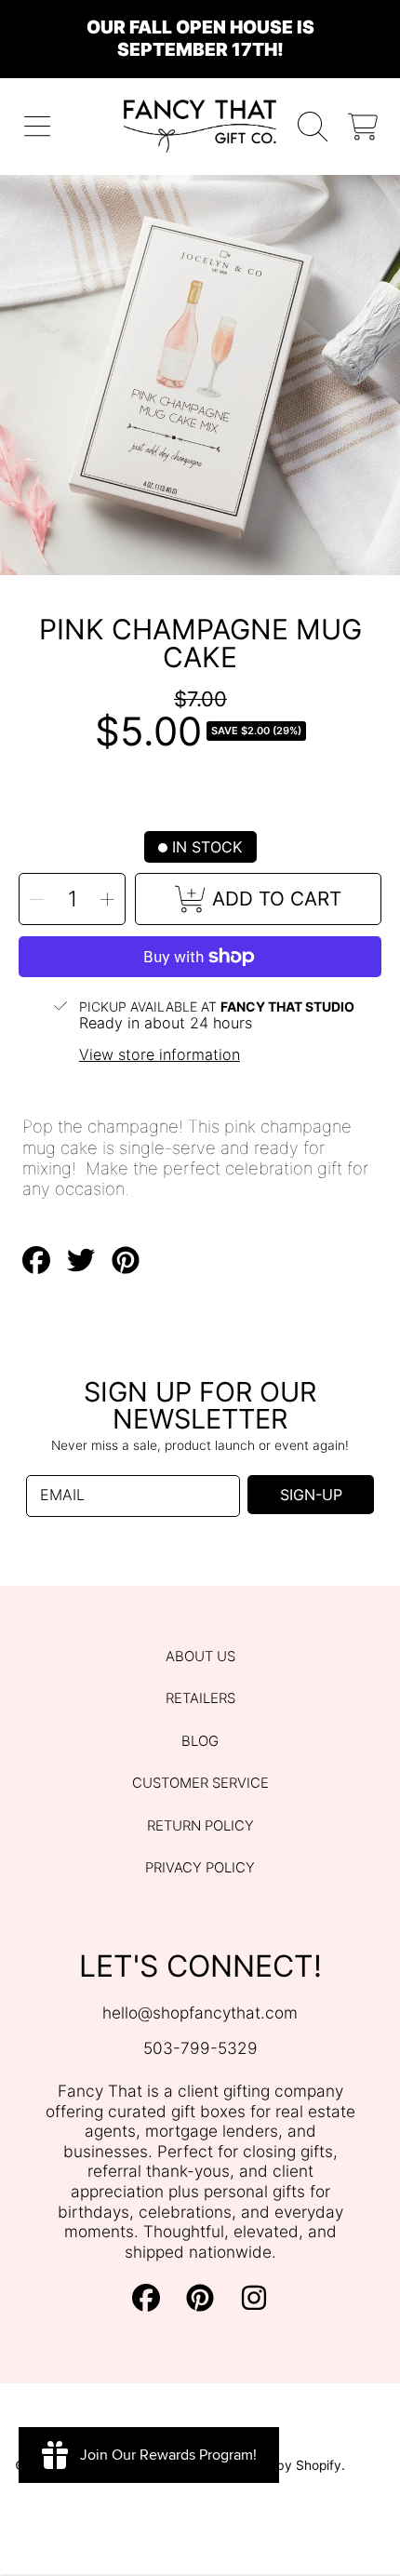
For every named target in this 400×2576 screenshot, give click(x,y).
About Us (200, 1657)
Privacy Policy (200, 1868)
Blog (200, 1741)
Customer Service (200, 1783)
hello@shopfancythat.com (200, 2012)
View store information (160, 1055)
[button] (38, 126)
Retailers (200, 1698)
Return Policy (200, 1826)
